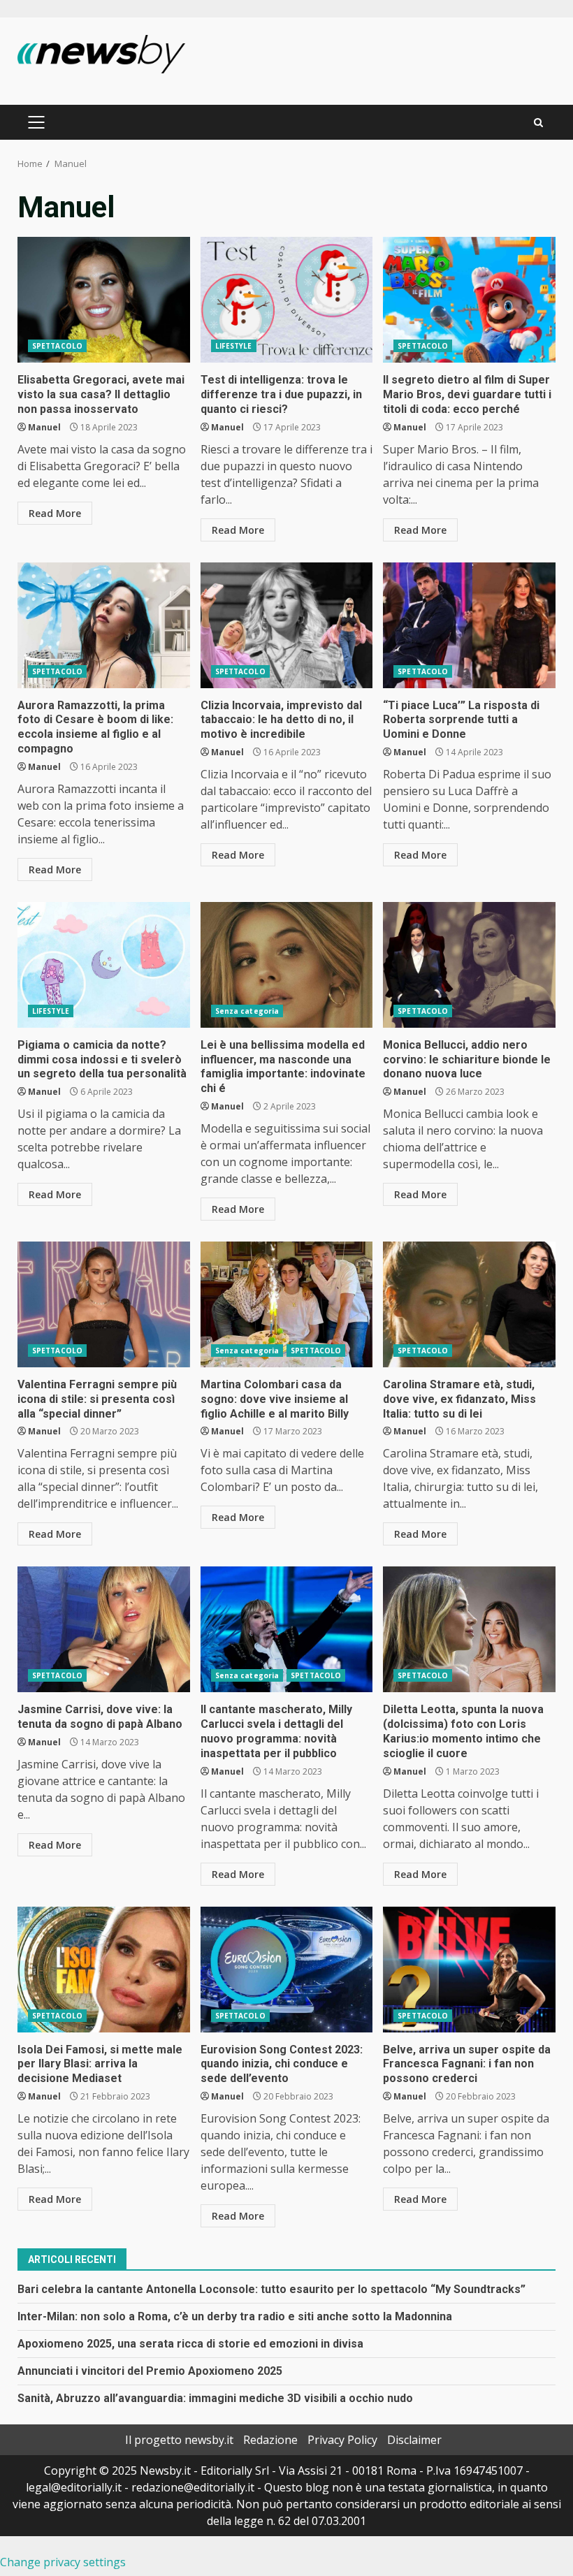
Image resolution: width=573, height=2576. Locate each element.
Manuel (44, 427)
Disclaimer (414, 2440)
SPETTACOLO (57, 346)
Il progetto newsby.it (179, 2440)
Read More (55, 513)
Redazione (270, 2440)
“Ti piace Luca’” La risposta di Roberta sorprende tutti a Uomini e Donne (469, 625)
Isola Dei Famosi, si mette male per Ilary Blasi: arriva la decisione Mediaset (104, 1970)
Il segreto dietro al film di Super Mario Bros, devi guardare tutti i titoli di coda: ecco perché (469, 300)
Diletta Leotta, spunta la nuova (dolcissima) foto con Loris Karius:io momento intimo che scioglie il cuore (469, 1629)
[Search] (538, 123)
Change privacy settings (63, 2562)
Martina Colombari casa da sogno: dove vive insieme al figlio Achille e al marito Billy (287, 1304)
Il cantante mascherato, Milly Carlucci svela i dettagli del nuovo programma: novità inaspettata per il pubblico (287, 1629)
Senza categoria (247, 1011)
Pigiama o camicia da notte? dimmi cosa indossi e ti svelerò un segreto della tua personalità (104, 965)
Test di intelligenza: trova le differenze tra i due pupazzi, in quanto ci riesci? (287, 300)
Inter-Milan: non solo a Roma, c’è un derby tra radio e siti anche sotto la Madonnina (235, 2316)
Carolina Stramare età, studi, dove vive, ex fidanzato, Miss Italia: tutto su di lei (469, 1304)
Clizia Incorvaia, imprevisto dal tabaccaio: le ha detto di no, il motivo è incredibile (287, 625)
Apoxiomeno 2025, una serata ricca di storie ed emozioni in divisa (190, 2344)
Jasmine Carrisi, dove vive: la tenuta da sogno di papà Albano (104, 1629)
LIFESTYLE (234, 346)
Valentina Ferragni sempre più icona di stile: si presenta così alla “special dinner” (104, 1304)
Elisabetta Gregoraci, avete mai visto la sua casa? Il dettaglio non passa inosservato (104, 300)
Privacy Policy (342, 2440)
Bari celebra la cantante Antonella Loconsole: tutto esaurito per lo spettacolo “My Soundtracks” (271, 2289)
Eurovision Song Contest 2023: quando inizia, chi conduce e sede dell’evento (287, 1970)
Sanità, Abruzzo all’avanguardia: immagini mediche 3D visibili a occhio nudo (215, 2398)
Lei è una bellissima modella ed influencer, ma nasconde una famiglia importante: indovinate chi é (287, 965)
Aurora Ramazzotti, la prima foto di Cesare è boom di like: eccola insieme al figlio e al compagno (104, 625)
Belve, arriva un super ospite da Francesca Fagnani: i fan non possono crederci (469, 1970)
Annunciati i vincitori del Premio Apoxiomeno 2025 (150, 2371)
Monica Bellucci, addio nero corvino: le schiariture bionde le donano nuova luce (469, 965)
